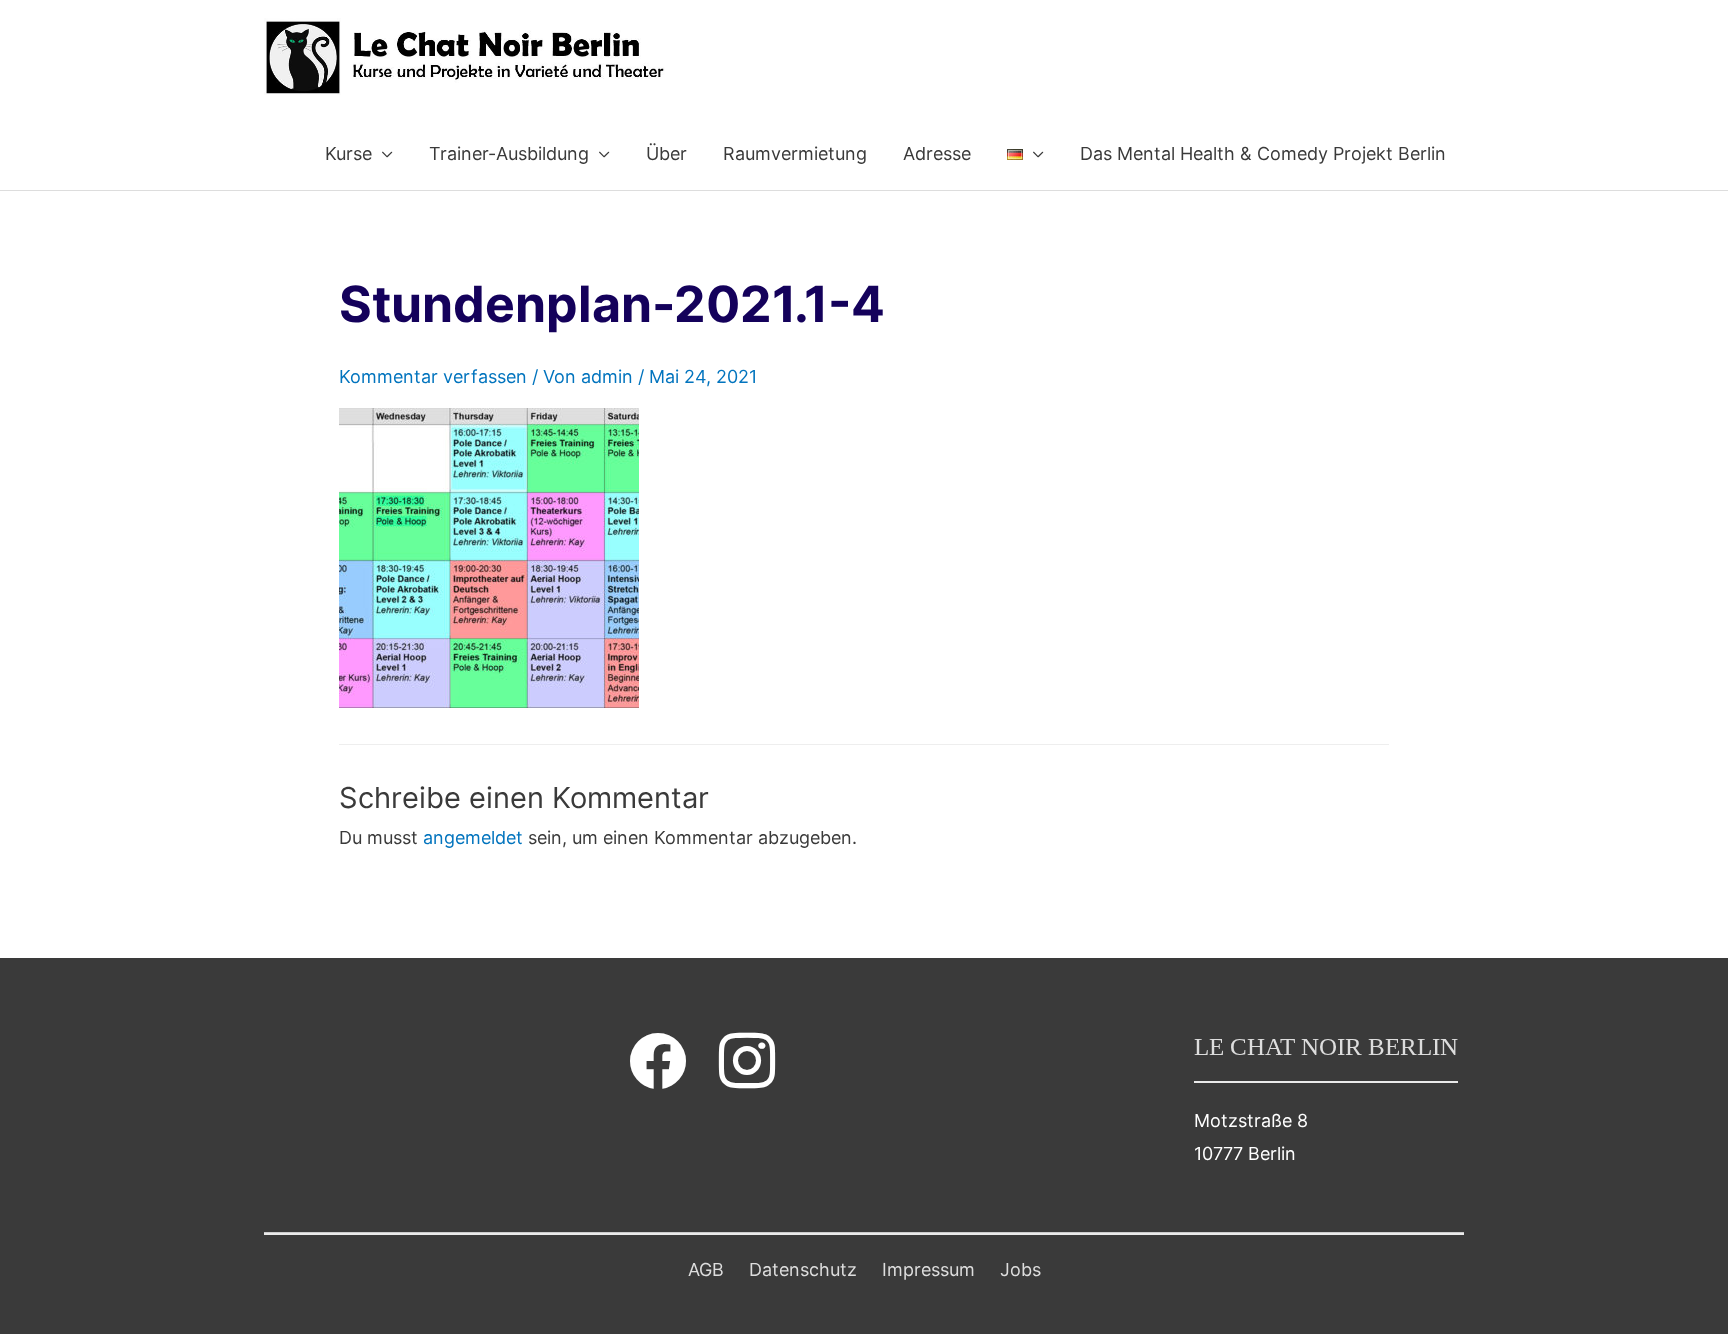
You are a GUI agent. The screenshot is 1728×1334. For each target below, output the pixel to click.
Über (666, 153)
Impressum (928, 1269)
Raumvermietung (795, 153)
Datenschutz (803, 1269)
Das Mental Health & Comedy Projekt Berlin (1263, 153)
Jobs (1020, 1269)
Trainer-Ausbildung (509, 153)
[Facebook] (658, 1060)
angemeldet (473, 837)
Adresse (937, 153)
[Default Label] (747, 1060)
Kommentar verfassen (433, 376)
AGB (706, 1269)
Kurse (348, 153)
